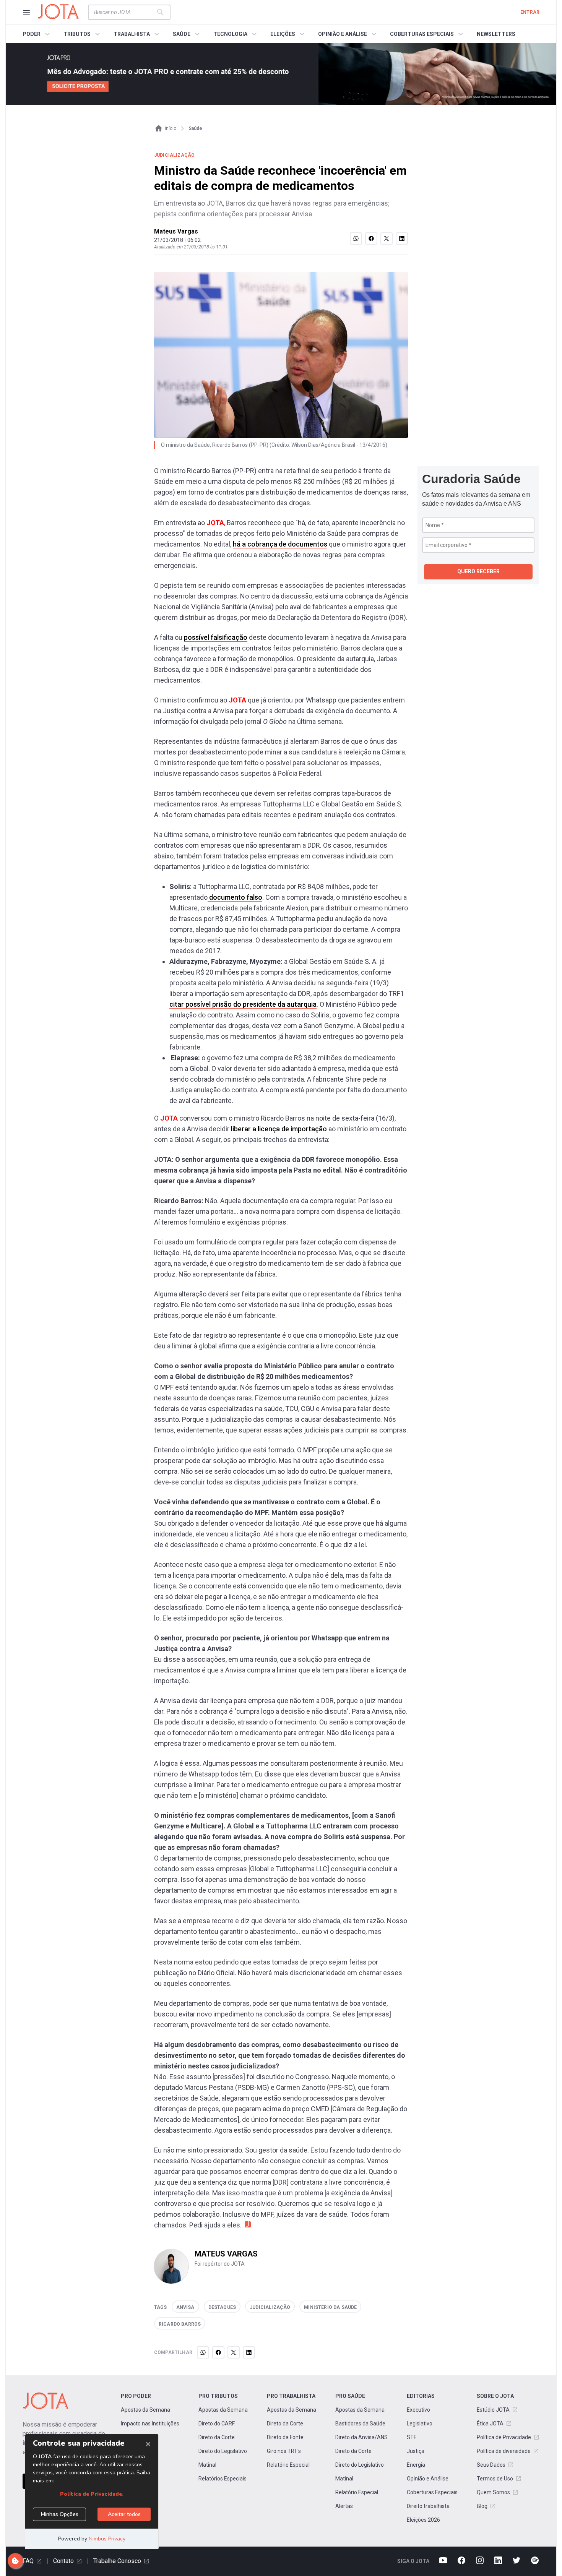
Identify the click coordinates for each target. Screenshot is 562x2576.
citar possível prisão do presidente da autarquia (243, 1004)
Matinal (207, 2465)
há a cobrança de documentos (280, 544)
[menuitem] (37, 34)
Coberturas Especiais (432, 2492)
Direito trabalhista (428, 2506)
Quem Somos (493, 2492)
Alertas (344, 2506)
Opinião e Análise (428, 2479)
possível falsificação (216, 637)
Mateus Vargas (176, 231)
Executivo (418, 2410)
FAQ (28, 2561)
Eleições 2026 (423, 2520)
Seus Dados (491, 2465)
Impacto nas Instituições (150, 2424)
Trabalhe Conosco (117, 2561)
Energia (416, 2465)
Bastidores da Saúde (360, 2424)
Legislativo (420, 2424)
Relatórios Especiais (223, 2479)
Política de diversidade (504, 2451)
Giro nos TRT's (284, 2451)
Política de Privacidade (504, 2437)
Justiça (416, 2451)
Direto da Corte (217, 2437)
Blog (482, 2506)
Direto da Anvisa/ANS (361, 2437)
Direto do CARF (217, 2424)
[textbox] (125, 12)
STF (412, 2437)
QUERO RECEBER (478, 571)
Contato (63, 2561)
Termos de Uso (495, 2479)
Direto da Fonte (285, 2437)
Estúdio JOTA (493, 2410)
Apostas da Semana (145, 2410)
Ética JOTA (490, 2424)
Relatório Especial (288, 2465)
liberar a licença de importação (279, 1129)
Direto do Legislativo (223, 2451)
